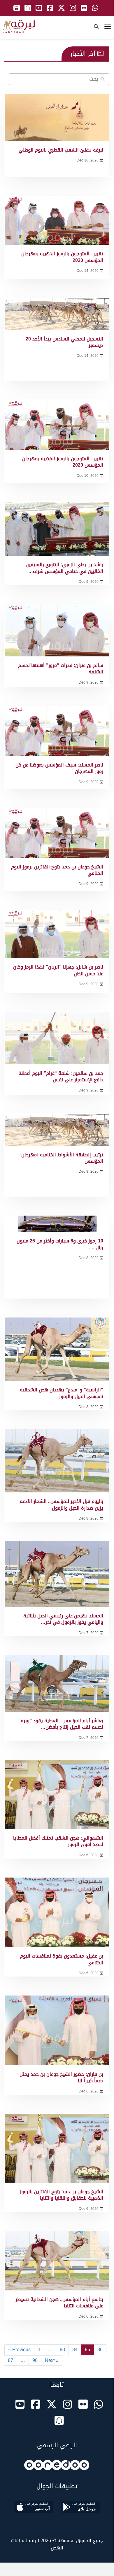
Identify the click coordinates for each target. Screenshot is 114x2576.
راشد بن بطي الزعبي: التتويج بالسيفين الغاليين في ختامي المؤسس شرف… (64, 568)
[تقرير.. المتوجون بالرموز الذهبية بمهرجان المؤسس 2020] (57, 220)
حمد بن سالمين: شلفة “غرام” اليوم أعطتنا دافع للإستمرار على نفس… (61, 1076)
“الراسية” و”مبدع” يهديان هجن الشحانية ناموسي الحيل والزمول (62, 1393)
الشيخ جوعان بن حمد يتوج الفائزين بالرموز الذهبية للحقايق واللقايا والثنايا (62, 2195)
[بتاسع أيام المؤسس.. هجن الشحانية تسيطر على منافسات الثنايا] (57, 2261)
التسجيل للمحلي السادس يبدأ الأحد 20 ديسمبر (64, 342)
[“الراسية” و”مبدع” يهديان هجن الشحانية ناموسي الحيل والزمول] (57, 1349)
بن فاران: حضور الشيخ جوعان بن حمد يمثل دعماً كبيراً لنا (61, 2077)
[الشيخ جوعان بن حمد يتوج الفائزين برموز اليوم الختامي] (57, 833)
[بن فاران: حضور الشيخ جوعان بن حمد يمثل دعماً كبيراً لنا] (57, 2030)
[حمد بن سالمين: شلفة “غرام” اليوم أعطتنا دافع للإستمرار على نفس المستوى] (57, 1038)
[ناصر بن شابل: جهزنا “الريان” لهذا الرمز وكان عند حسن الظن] (57, 934)
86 (100, 2350)
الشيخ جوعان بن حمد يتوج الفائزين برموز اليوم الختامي (57, 870)
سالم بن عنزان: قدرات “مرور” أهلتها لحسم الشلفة (61, 669)
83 (62, 2350)
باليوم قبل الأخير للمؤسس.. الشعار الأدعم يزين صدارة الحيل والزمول (61, 1505)
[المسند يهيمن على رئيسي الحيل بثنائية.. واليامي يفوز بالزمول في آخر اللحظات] (57, 1574)
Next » (52, 2360)
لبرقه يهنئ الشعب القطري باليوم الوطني (61, 150)
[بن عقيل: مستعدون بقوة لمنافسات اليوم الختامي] (57, 1912)
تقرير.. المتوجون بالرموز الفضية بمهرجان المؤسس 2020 (63, 462)
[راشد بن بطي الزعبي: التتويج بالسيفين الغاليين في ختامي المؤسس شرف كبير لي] (57, 529)
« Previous (19, 2350)
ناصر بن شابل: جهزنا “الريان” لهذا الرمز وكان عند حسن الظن (58, 970)
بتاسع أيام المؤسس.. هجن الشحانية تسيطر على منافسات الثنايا (59, 2303)
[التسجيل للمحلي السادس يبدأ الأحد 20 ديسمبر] (57, 314)
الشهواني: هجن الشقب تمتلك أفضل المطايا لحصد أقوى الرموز (58, 1841)
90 (35, 2360)
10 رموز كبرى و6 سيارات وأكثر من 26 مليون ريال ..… (60, 1244)
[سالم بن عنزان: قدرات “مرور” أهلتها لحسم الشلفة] (57, 630)
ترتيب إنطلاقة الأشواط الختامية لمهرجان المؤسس (62, 1158)
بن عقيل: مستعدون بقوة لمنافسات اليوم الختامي (62, 1959)
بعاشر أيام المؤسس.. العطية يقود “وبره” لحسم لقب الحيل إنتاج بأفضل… (61, 1724)
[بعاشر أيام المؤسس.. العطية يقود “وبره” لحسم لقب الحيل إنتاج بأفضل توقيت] (57, 1684)
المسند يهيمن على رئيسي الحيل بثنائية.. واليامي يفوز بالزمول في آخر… (62, 1619)
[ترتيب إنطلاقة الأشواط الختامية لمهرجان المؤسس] (57, 1130)
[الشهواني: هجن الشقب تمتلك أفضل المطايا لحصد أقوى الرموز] (57, 1795)
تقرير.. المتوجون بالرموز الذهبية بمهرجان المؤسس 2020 (62, 257)
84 (75, 2350)
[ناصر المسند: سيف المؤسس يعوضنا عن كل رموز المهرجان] (57, 731)
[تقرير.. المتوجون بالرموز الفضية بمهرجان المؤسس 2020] (57, 425)
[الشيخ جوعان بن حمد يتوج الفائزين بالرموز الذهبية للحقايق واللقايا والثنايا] (57, 2148)
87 (10, 2360)
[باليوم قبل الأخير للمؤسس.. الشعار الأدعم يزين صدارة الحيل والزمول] (57, 1461)
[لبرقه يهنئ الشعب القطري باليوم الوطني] (57, 118)
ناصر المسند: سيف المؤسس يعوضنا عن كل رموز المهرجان (59, 768)
